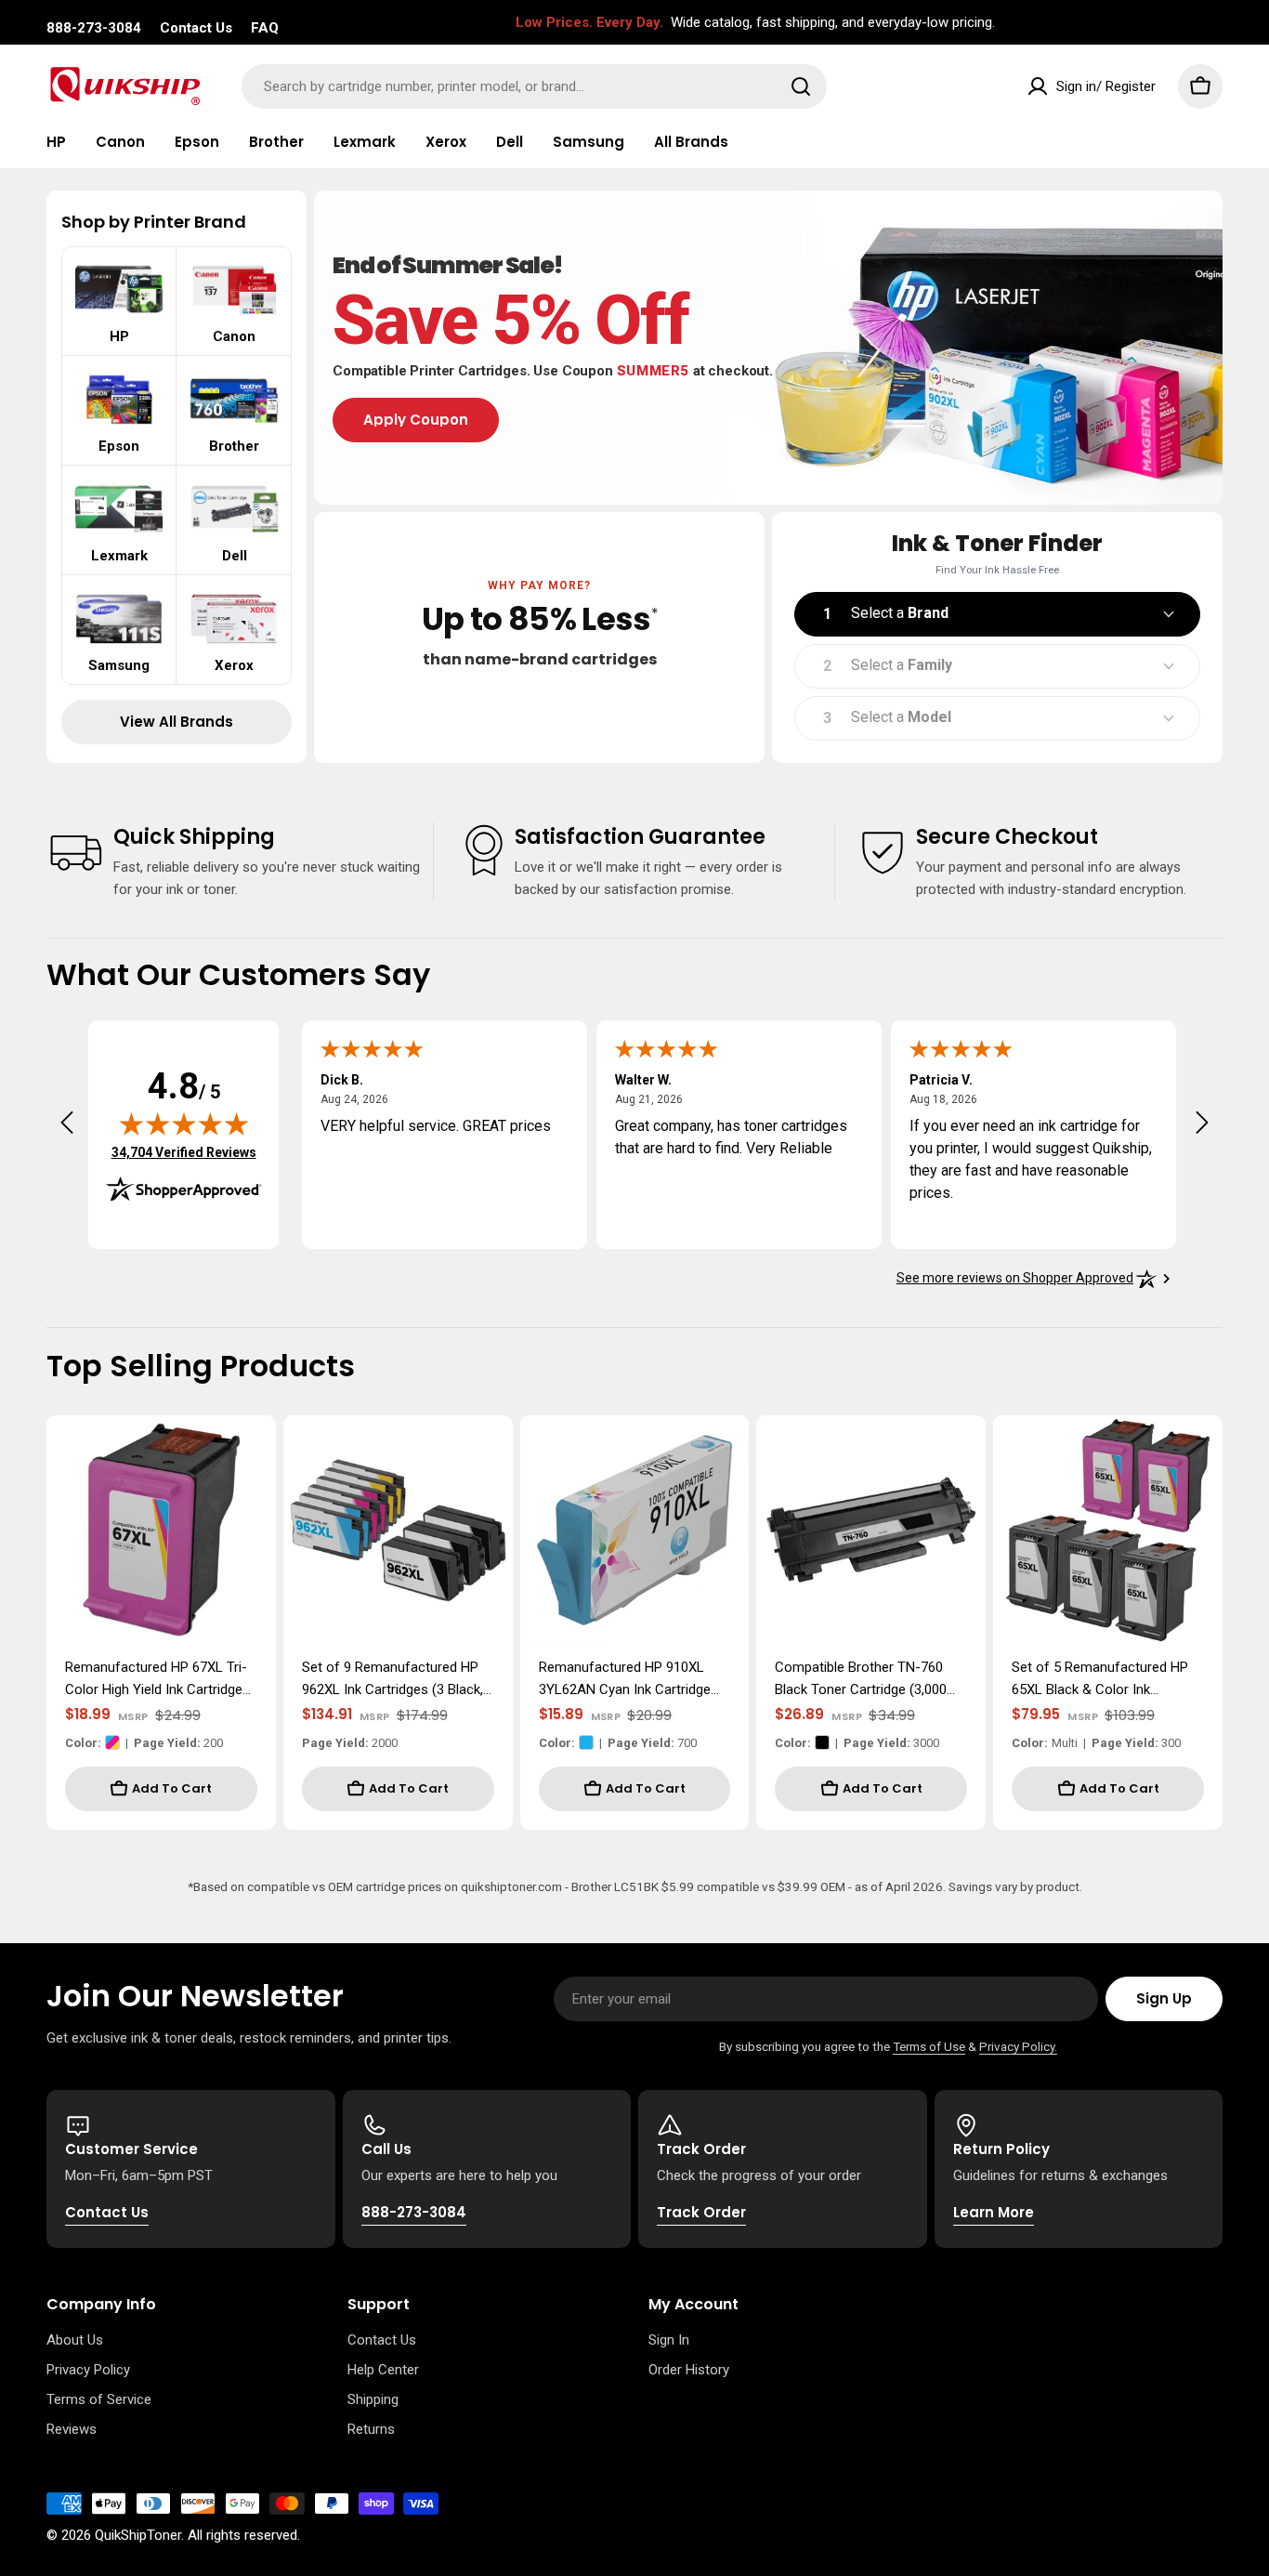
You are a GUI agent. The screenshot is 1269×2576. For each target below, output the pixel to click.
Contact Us (196, 28)
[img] (184, 1124)
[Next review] (1202, 1123)
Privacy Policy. (1018, 2046)
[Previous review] (67, 1123)
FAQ (265, 28)
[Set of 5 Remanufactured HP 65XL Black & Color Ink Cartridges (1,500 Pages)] (1108, 1530)
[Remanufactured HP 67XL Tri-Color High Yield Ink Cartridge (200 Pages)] (161, 1530)
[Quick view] (249, 1456)
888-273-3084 (94, 28)
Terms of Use (929, 2046)
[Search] (801, 86)
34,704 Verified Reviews (184, 1152)
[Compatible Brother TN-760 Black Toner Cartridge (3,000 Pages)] (871, 1530)
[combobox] (534, 86)
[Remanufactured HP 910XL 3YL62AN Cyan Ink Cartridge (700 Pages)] (635, 1530)
